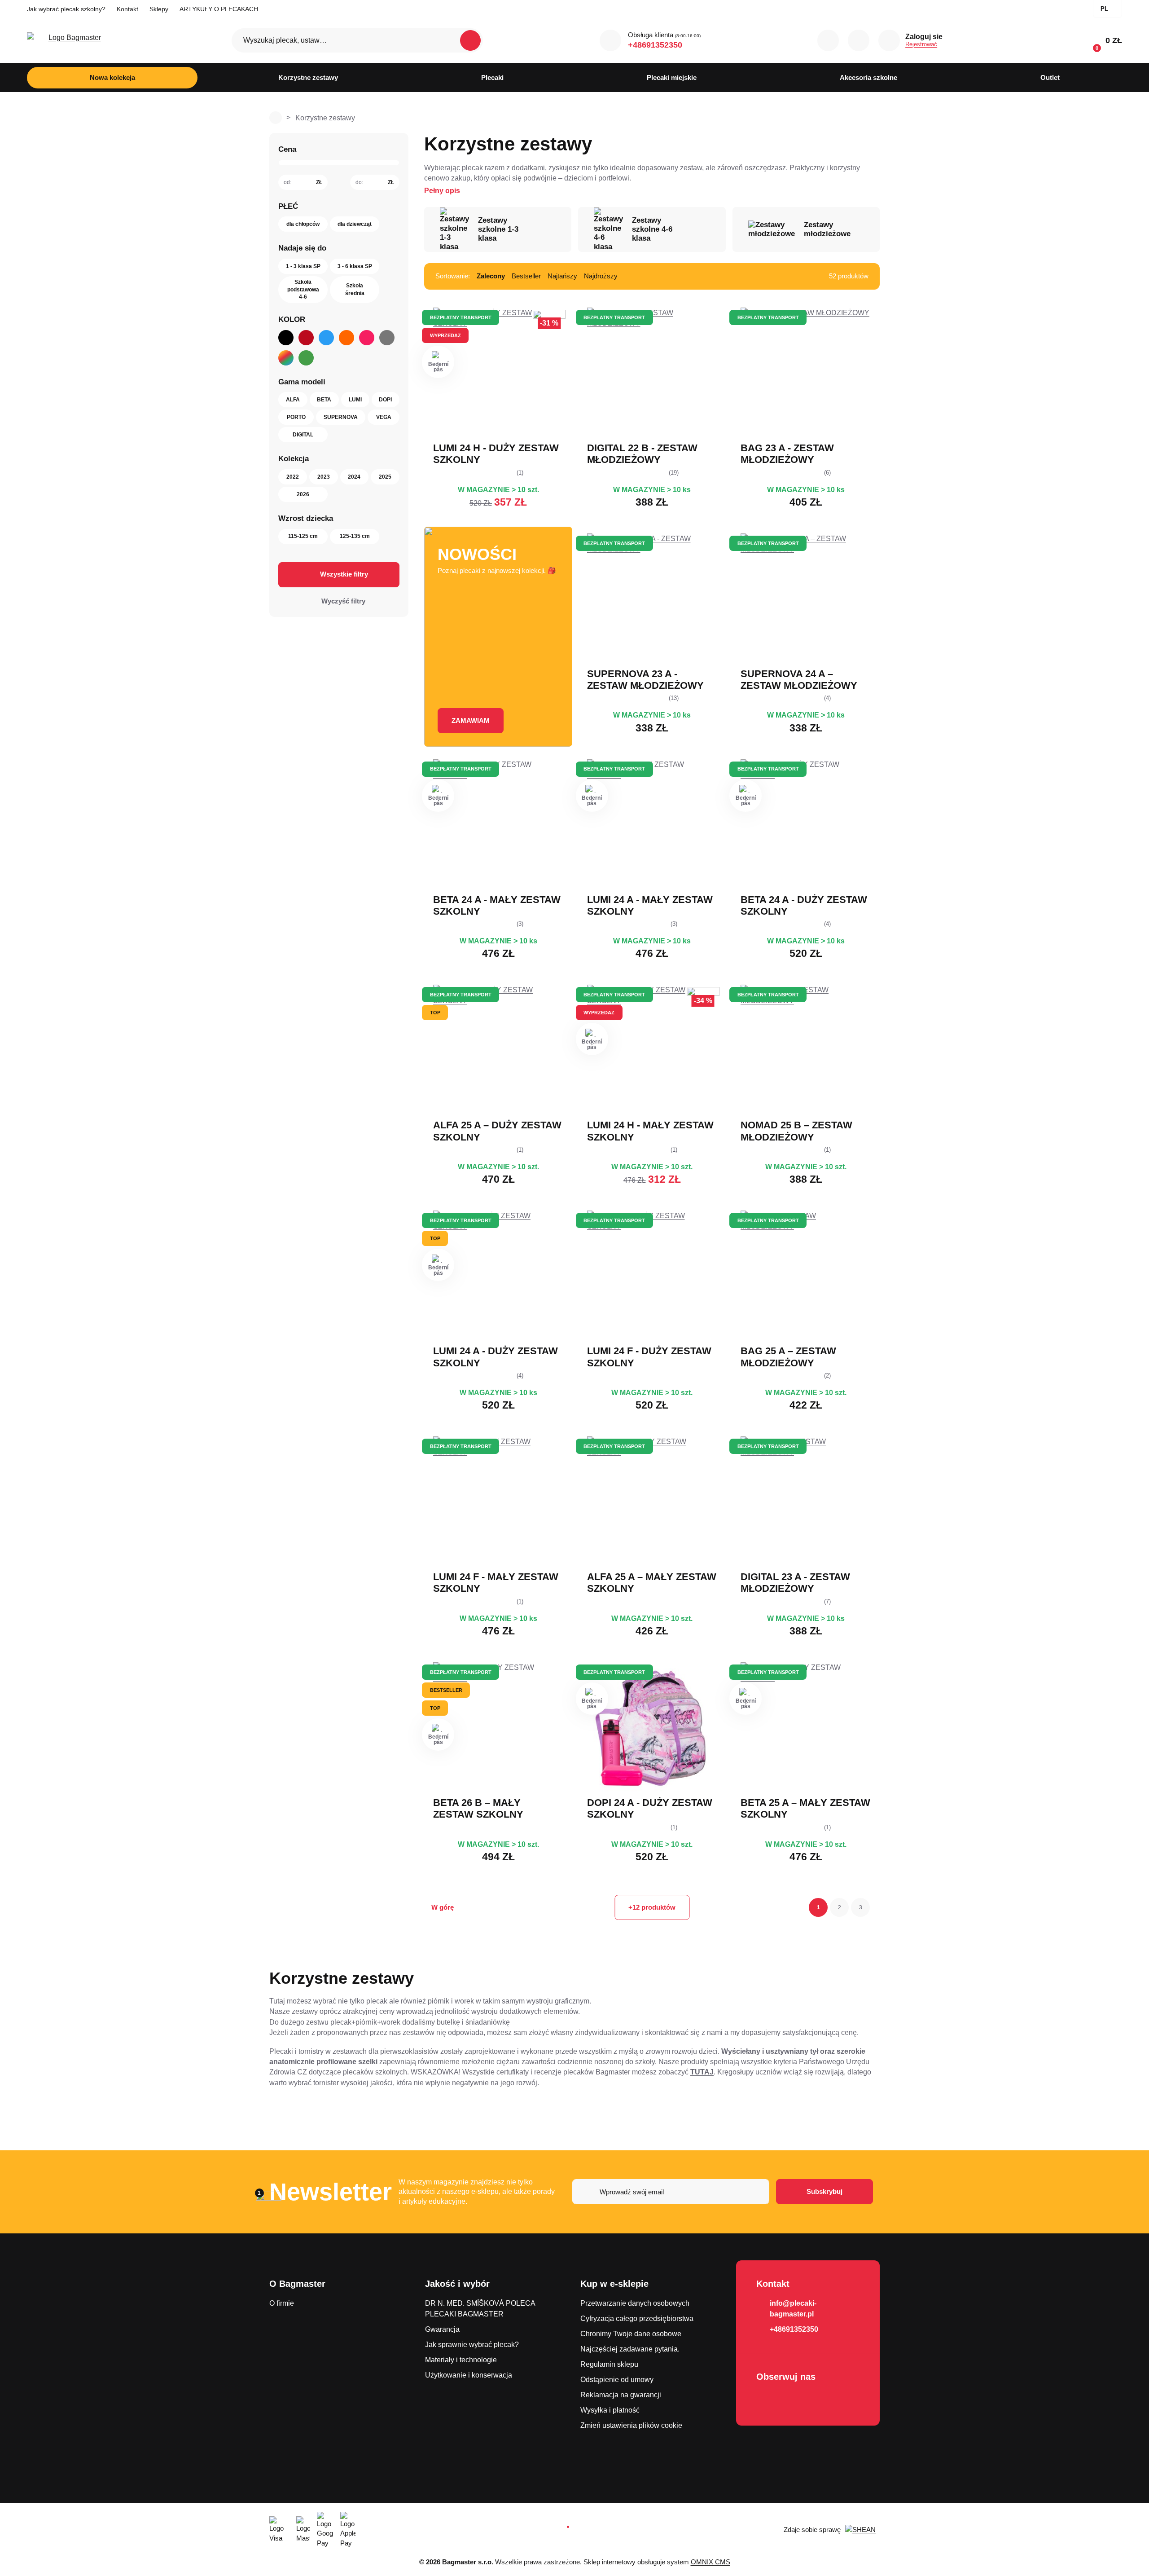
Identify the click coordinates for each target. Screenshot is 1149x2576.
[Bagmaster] (71, 41)
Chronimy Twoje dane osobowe (631, 2334)
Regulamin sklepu (609, 2364)
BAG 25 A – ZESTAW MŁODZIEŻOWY (788, 1357)
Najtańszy (562, 276)
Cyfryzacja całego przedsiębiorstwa (637, 2318)
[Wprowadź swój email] (671, 2192)
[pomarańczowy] (346, 338)
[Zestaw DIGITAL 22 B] (652, 373)
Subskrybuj (824, 2191)
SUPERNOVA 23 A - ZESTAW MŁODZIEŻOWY (645, 680)
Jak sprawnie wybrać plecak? (472, 2345)
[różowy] (367, 338)
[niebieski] (326, 338)
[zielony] (306, 358)
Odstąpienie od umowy (617, 2380)
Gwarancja (442, 2329)
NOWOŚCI (477, 554)
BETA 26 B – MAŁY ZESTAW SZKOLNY (478, 1808)
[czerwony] (306, 338)
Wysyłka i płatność (610, 2410)
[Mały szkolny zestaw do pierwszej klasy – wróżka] (652, 1502)
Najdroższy (601, 276)
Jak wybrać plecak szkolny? (66, 9)
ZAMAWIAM (471, 720)
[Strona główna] (276, 118)
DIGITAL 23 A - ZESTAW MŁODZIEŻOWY (795, 1583)
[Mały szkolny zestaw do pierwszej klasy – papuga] (806, 1727)
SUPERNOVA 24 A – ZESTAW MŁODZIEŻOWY (799, 680)
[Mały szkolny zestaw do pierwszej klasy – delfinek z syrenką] (652, 824)
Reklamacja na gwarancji (621, 2395)
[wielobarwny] (286, 358)
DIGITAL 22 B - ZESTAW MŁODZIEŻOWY (642, 454)
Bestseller (526, 276)
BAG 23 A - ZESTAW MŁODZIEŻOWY (787, 454)
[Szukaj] (470, 40)
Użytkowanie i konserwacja (469, 2375)
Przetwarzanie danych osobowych (635, 2303)
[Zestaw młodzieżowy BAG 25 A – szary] (806, 1276)
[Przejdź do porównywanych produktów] (828, 40)
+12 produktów (652, 1907)
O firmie (282, 2303)
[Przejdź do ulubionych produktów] (859, 40)
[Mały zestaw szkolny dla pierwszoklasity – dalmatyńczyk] (498, 824)
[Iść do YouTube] (791, 2400)
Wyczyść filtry (343, 601)
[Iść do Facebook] (766, 2400)
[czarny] (286, 338)
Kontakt (127, 9)
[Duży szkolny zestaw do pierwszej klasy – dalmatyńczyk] (806, 824)
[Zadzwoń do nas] (610, 40)
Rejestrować (921, 44)
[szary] (387, 338)
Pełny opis (442, 191)
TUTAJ (702, 2072)
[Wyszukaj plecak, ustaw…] (357, 40)
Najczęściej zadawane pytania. (630, 2349)
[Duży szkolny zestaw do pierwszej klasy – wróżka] (498, 1050)
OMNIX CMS (710, 2562)
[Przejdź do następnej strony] (876, 1907)
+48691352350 (655, 45)
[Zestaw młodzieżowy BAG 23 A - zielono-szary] (806, 373)
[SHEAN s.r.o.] (862, 2530)
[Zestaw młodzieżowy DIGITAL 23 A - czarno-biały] (806, 1502)
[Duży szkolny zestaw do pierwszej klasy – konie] (652, 1727)
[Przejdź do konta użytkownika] (889, 40)
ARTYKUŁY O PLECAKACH (219, 9)
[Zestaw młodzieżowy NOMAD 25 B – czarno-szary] (806, 1050)
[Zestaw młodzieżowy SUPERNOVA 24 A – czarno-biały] (806, 599)
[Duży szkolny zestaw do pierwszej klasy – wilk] (652, 1276)
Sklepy (159, 9)
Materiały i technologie (461, 2360)
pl (1104, 9)
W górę (443, 1907)
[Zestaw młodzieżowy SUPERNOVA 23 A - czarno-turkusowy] (652, 599)
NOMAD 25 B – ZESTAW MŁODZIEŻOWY (796, 1131)
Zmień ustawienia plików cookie (631, 2425)
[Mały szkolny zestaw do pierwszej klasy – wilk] (498, 1502)
